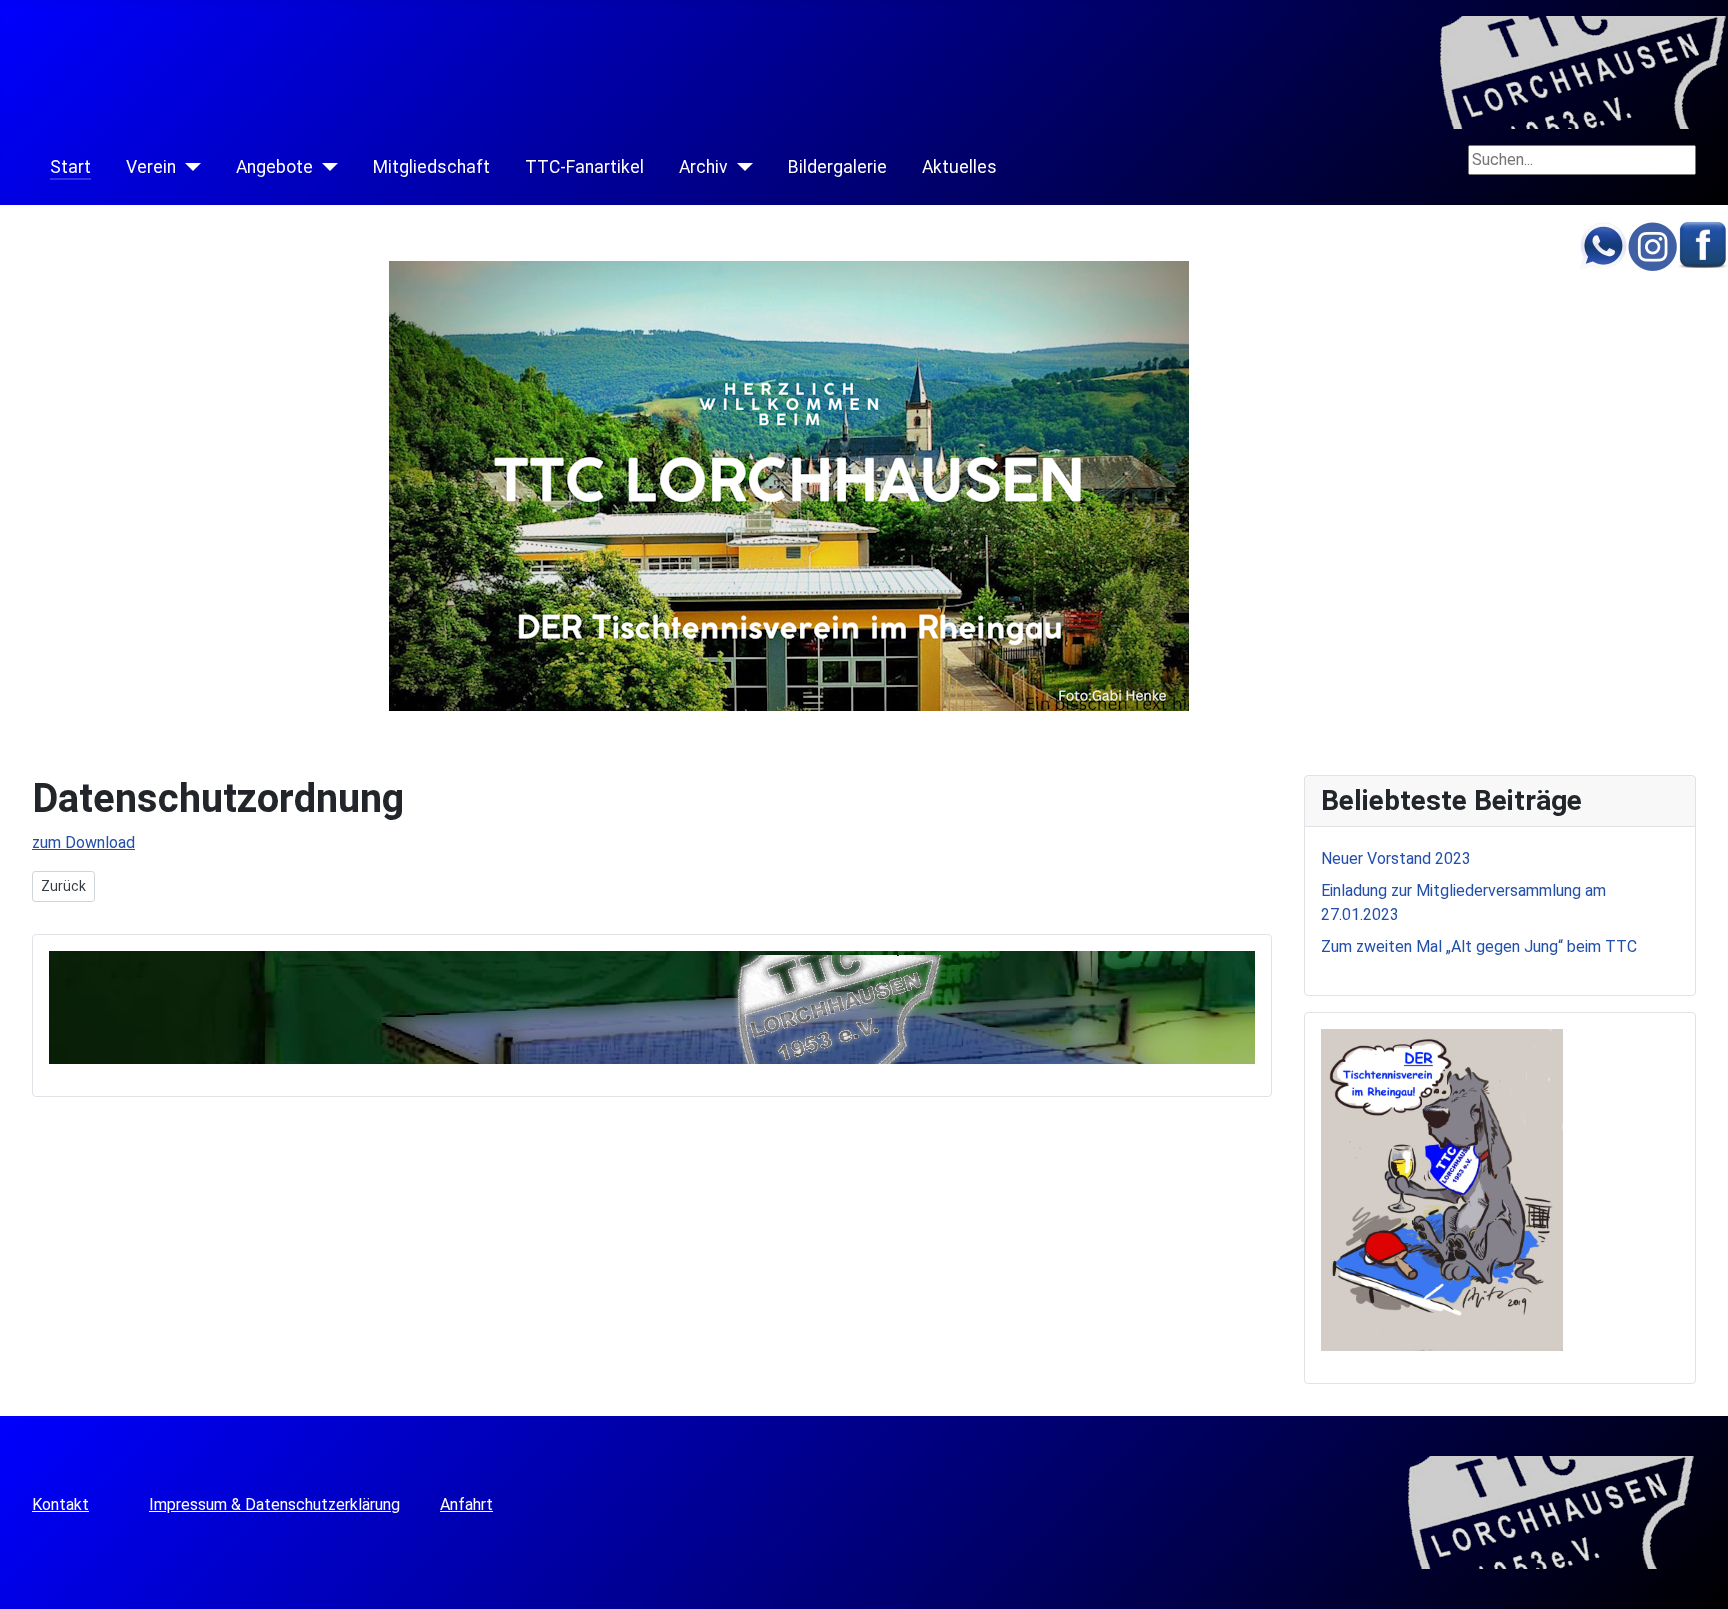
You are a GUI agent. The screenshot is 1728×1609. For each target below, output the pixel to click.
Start (70, 167)
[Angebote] (325, 167)
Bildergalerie (837, 167)
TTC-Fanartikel (584, 167)
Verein (151, 167)
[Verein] (188, 167)
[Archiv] (740, 167)
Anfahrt (466, 1504)
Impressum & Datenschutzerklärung (274, 1504)
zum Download (83, 842)
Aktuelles (959, 167)
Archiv (703, 167)
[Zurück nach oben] (1703, 1584)
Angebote (274, 167)
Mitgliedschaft (431, 167)
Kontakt (60, 1504)
